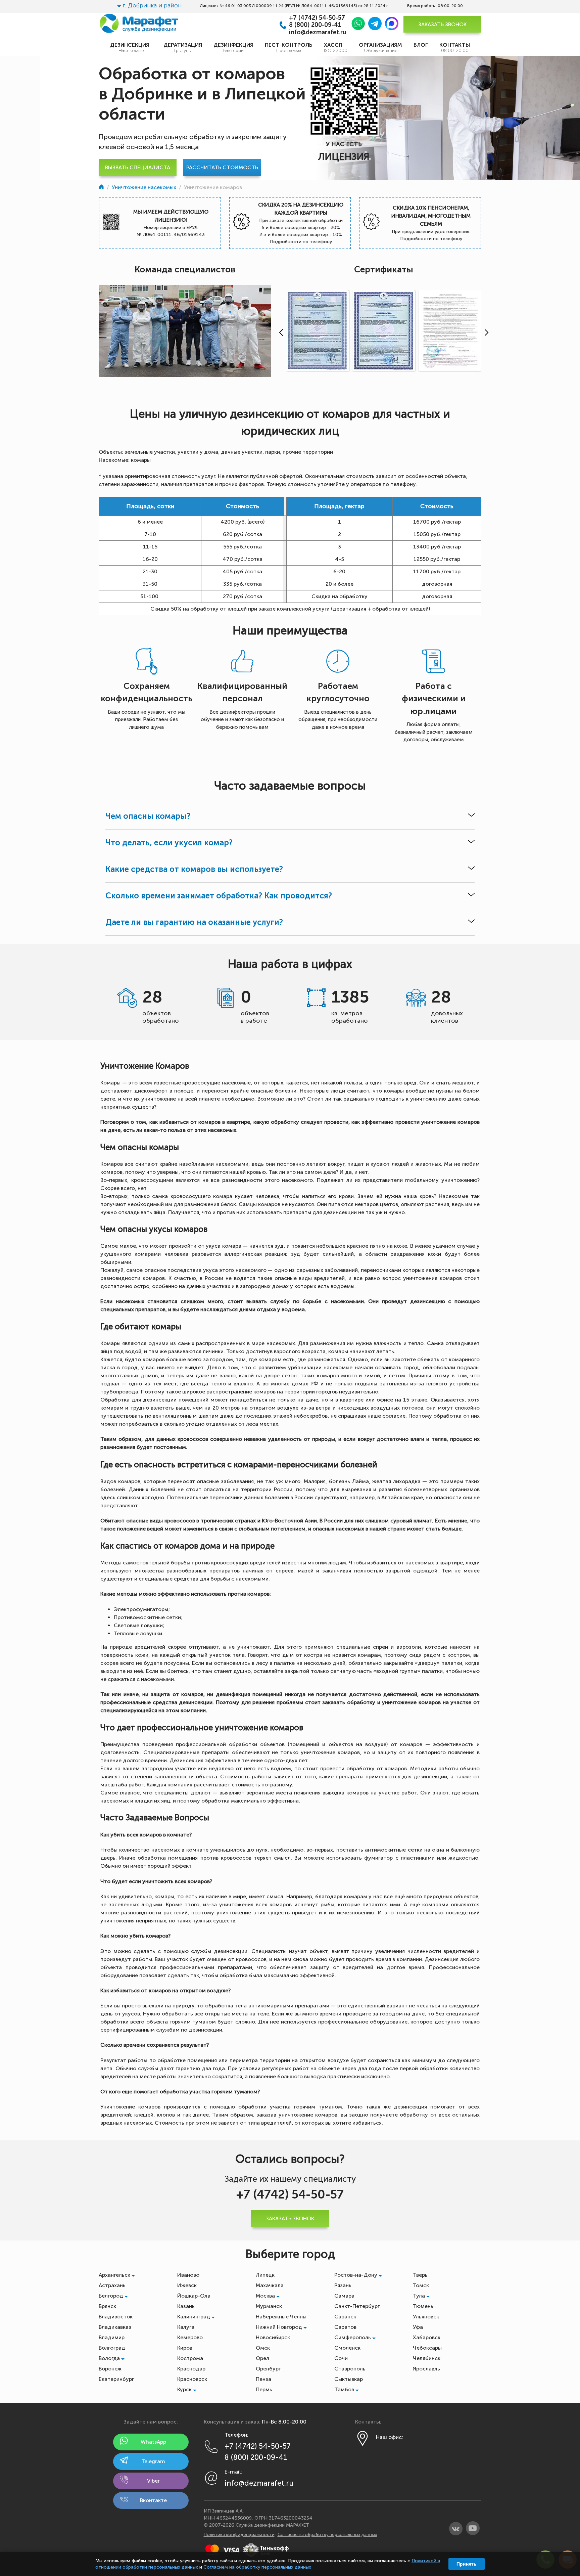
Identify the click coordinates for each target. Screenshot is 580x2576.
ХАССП (336, 48)
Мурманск (269, 2306)
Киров (185, 2348)
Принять (467, 2564)
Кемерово (190, 2337)
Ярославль (426, 2369)
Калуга (186, 2327)
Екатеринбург (116, 2379)
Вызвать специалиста (138, 167)
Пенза (263, 2379)
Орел (262, 2358)
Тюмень (423, 2306)
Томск (421, 2285)
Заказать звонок (442, 24)
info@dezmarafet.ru (318, 32)
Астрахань (112, 2285)
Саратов (345, 2327)
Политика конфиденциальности (239, 2535)
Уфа (418, 2327)
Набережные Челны (281, 2317)
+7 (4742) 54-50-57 (317, 18)
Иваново (188, 2275)
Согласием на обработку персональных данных (257, 2567)
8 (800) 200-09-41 (315, 25)
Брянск (107, 2306)
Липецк (265, 2275)
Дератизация (183, 48)
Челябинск (427, 2358)
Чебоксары (427, 2348)
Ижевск (187, 2285)
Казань (186, 2306)
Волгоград (112, 2348)
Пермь (264, 2389)
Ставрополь (350, 2369)
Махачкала (270, 2285)
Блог (421, 45)
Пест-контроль (289, 48)
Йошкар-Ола (194, 2296)
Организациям (380, 48)
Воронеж (110, 2369)
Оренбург (268, 2369)
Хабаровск (427, 2337)
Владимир (112, 2337)
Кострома (190, 2358)
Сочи (341, 2358)
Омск (263, 2348)
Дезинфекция (233, 48)
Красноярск (192, 2379)
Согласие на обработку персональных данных (327, 2535)
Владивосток (116, 2317)
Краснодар (191, 2369)
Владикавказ (115, 2327)
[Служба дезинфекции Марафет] (102, 187)
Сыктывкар (349, 2379)
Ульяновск (426, 2317)
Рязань (343, 2285)
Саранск (345, 2317)
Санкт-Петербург (357, 2306)
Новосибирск (273, 2337)
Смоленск (347, 2348)
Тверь (420, 2275)
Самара (344, 2296)
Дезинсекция (131, 48)
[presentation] (280, 332)
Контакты (455, 48)
